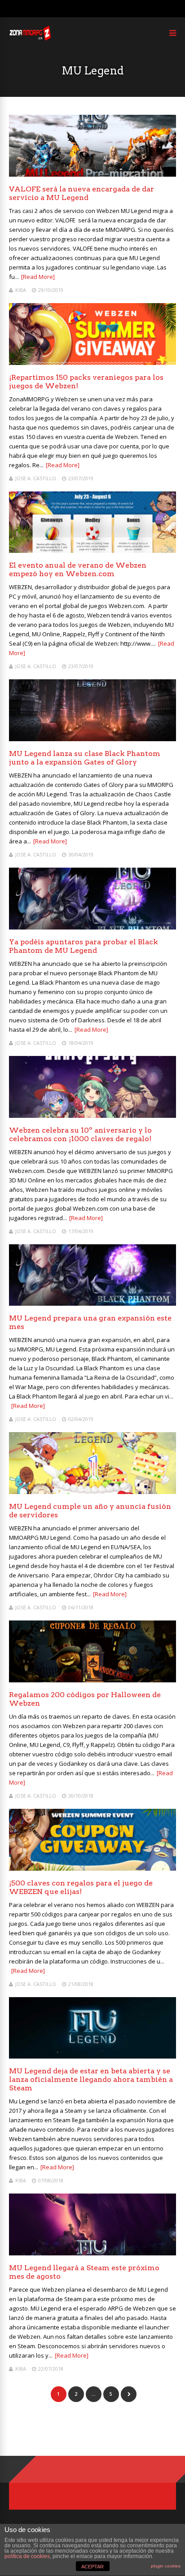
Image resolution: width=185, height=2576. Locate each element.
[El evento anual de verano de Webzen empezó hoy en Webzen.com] (92, 550)
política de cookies (27, 2556)
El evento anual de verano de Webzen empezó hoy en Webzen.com (78, 569)
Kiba (21, 290)
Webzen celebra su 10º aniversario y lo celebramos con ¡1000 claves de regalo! (80, 1134)
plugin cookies (166, 2566)
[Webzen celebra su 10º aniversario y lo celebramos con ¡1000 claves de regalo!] (92, 1115)
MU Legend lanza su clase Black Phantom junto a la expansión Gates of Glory (85, 758)
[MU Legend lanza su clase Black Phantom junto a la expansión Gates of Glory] (92, 739)
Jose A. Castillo (36, 478)
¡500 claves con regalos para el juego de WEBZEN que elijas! (81, 1887)
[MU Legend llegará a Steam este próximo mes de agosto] (92, 2253)
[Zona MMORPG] (30, 38)
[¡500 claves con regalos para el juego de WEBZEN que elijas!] (92, 1868)
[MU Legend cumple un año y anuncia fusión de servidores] (92, 1492)
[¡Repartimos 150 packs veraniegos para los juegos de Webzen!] (92, 363)
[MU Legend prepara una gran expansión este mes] (92, 1303)
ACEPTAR (92, 2567)
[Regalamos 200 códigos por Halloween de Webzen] (92, 1680)
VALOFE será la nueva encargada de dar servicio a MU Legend (81, 193)
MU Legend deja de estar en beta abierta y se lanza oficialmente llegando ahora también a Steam (91, 2079)
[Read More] (38, 277)
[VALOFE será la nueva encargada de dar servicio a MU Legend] (92, 174)
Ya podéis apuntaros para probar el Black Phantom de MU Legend (84, 946)
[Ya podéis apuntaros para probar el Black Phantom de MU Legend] (92, 927)
